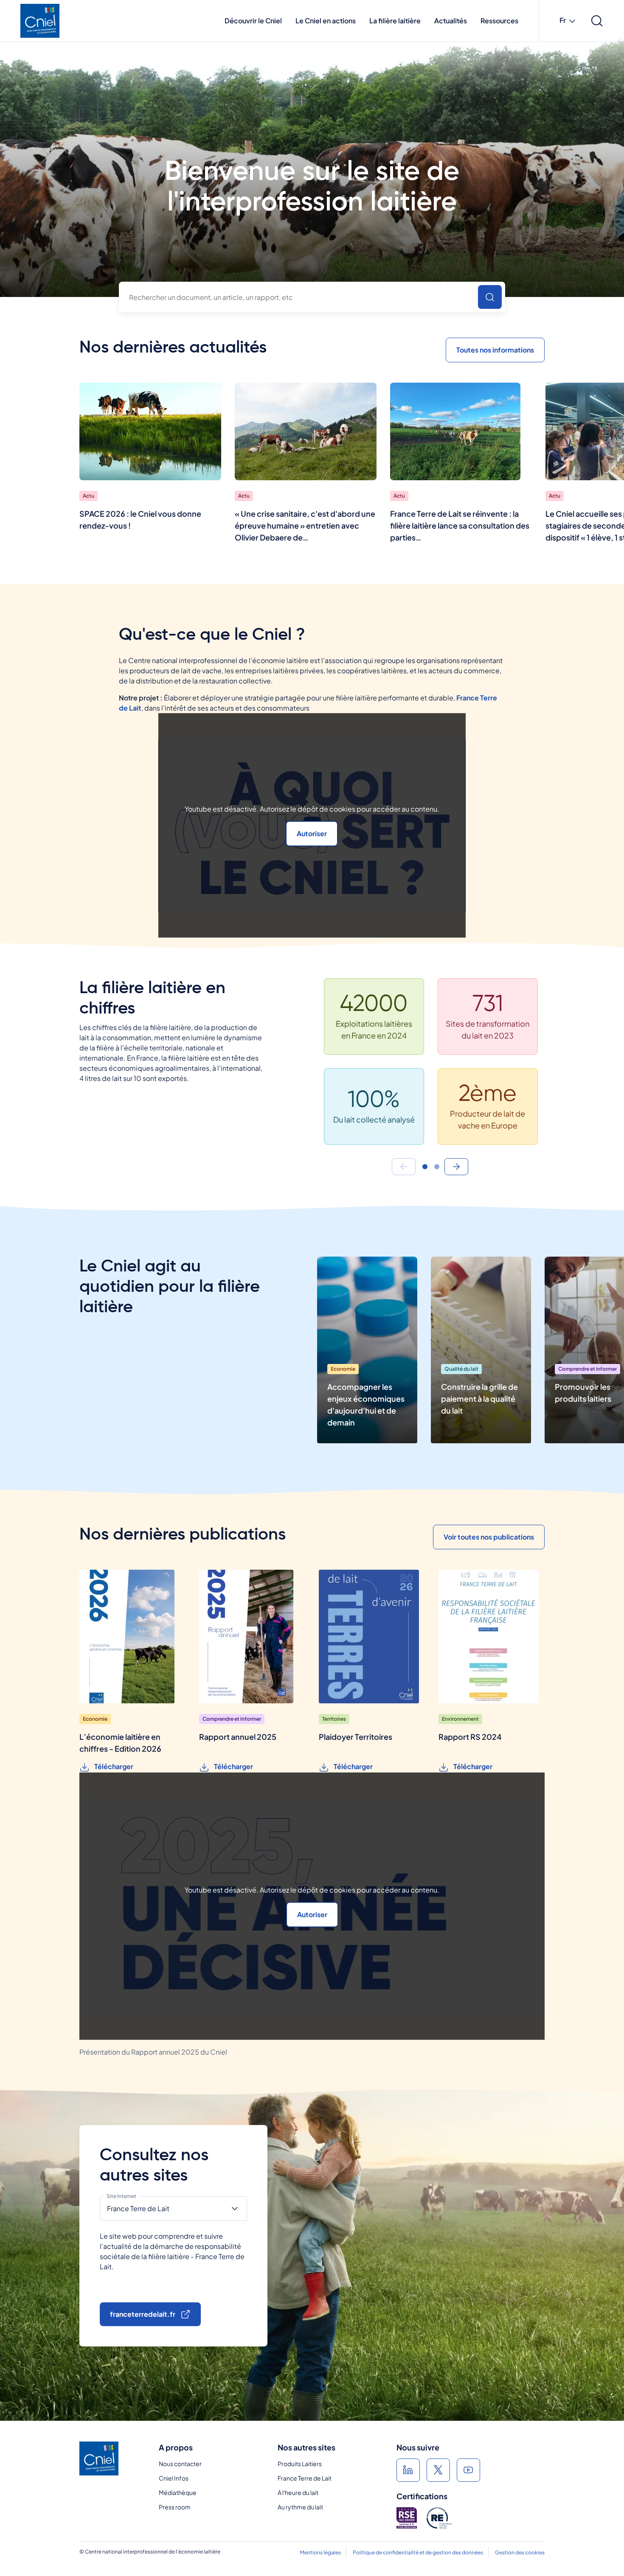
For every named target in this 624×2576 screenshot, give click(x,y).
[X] (438, 2470)
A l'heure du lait (298, 2492)
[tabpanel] (431, 1068)
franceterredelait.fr (143, 2314)
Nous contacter (180, 2464)
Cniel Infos (174, 2478)
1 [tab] (425, 1167)
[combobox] (312, 297)
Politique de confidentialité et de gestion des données (418, 2552)
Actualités (451, 21)
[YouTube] (468, 2470)
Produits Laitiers (300, 2464)
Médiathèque (178, 2492)
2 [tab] (437, 1167)
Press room (175, 2507)
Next (456, 1167)
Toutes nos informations (495, 350)
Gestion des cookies (520, 2552)
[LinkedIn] (408, 2470)
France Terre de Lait (305, 2478)
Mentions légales (320, 2552)
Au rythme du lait (300, 2507)
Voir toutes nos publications (489, 1537)
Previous (404, 1167)
